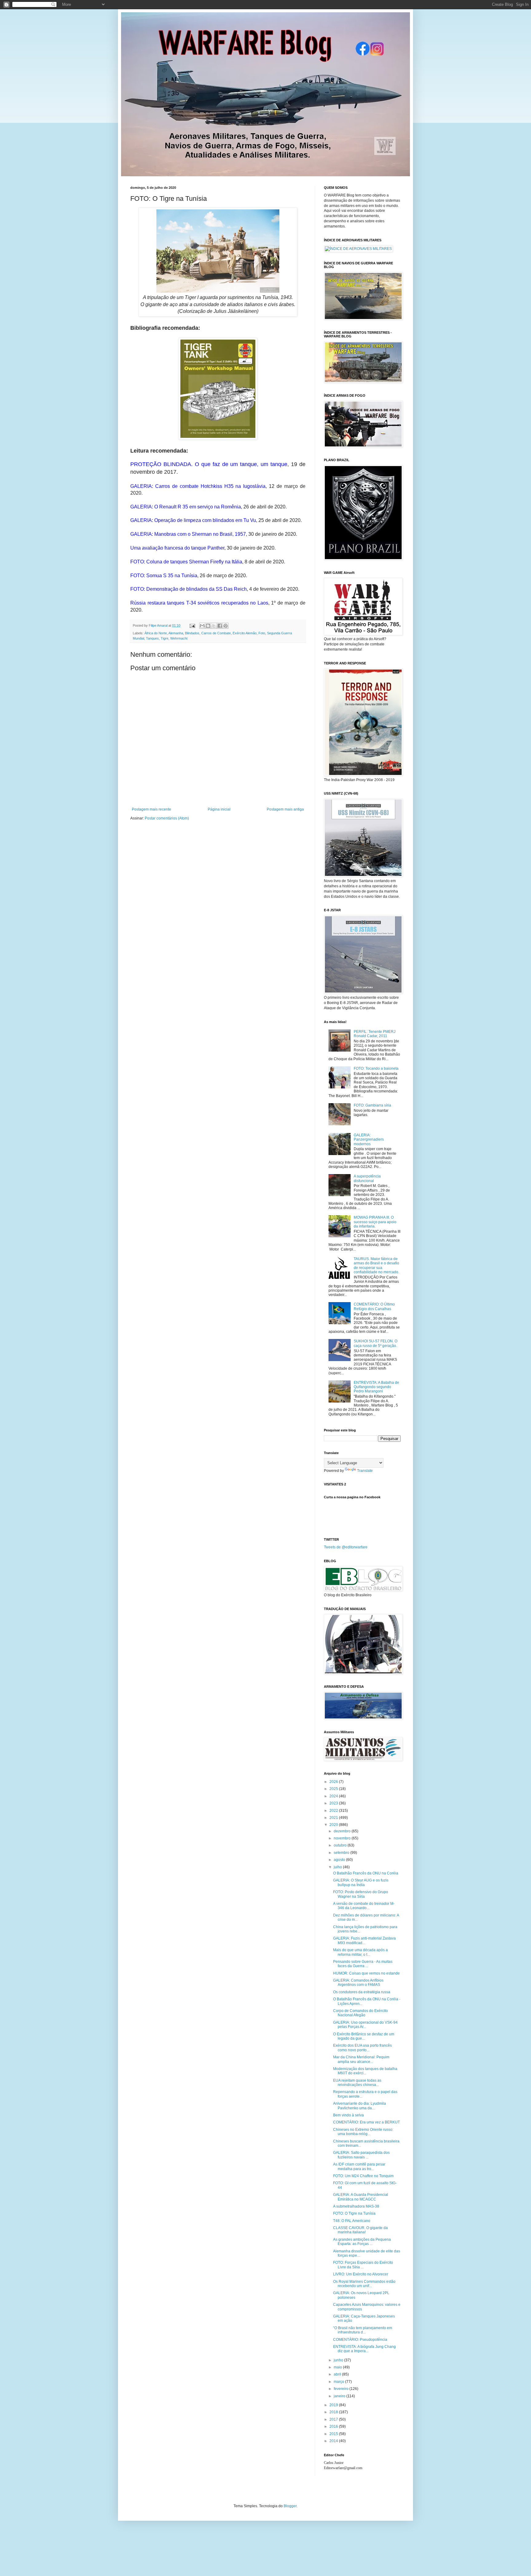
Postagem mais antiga (285, 809)
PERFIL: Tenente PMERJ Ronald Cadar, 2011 (375, 1034)
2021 (334, 1818)
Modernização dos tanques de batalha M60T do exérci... (365, 2071)
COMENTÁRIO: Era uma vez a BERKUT (366, 2122)
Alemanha (176, 633)
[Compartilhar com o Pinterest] (226, 626)
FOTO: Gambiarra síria (372, 1105)
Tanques (152, 638)
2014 (334, 2441)
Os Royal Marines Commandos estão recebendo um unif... (364, 2284)
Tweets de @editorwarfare (346, 1547)
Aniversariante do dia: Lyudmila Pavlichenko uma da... (360, 2106)
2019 (334, 2405)
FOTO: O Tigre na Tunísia (354, 2213)
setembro (342, 1853)
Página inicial (219, 809)
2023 (334, 1803)
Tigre (165, 638)
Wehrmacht (179, 638)
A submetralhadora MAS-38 (356, 2206)
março (339, 2382)
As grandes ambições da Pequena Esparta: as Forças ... (362, 2242)
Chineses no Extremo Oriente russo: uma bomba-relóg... (363, 2132)
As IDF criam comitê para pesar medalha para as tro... (359, 2166)
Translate (365, 1471)
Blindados (192, 633)
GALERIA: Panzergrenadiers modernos (369, 1140)
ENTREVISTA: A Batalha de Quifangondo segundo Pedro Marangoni (376, 1387)
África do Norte (156, 633)
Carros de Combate (216, 633)
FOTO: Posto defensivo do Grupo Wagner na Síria (361, 1894)
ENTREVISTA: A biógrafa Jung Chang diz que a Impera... (364, 2349)
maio (338, 2367)
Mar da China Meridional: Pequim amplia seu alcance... (361, 2059)
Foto (262, 633)
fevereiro (342, 2389)
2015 (334, 2434)
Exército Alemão (245, 633)
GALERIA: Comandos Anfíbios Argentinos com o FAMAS (358, 1983)
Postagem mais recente (151, 809)
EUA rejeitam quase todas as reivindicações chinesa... (357, 2083)
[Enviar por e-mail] (202, 626)
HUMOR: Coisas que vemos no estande (366, 1973)
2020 (334, 1825)
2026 (334, 1782)
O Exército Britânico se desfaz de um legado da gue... (364, 2036)
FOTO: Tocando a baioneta (376, 1068)
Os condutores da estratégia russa (362, 1992)
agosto (340, 1860)
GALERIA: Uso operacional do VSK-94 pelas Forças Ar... (365, 2025)
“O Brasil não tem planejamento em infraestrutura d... (363, 2330)
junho (339, 2360)
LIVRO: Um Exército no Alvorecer (361, 2274)
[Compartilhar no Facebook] (220, 626)
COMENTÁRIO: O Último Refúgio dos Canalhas (374, 1306)
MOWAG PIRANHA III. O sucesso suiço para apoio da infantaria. (375, 1222)
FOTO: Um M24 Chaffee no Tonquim (363, 2176)
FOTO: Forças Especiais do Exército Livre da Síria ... (363, 2265)
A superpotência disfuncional (367, 1178)
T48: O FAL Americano (352, 2221)
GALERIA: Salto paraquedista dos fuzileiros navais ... (361, 2155)
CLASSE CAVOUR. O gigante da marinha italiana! (360, 2230)
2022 (334, 1811)
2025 (334, 1789)
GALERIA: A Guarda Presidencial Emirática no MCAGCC (361, 2197)
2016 (334, 2426)
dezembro (343, 1831)
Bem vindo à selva (348, 2115)
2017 (334, 2419)
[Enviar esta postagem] (192, 625)
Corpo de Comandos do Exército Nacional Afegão (360, 2013)
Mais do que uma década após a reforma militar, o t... (360, 1952)
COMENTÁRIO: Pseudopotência (360, 2340)
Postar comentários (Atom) (167, 818)
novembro (343, 1838)
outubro (341, 1845)
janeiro (340, 2396)
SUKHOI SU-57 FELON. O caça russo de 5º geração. (376, 1343)
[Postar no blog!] (208, 626)
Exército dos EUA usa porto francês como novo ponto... (362, 2048)
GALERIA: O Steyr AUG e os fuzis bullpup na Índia (361, 1882)
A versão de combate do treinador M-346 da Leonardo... (364, 1906)
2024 (334, 1796)
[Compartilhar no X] (214, 626)
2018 (334, 2412)
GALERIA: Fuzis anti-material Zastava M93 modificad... (364, 1940)
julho (338, 1867)
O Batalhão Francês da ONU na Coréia (366, 1873)
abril (338, 2374)
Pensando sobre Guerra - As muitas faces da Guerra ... (363, 1964)
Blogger (290, 2506)
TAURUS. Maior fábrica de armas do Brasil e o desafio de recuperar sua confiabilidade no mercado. (376, 1265)
